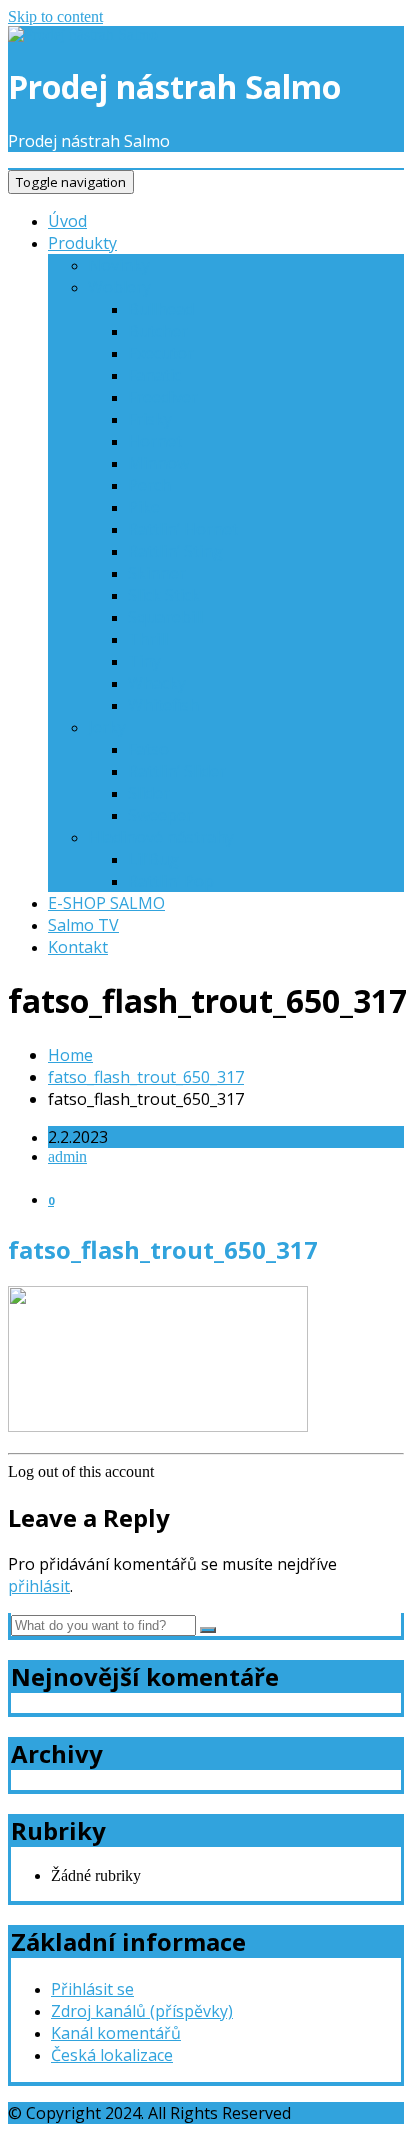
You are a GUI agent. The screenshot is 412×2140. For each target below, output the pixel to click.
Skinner (157, 573)
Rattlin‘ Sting (175, 551)
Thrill (148, 639)
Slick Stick (164, 595)
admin (67, 1156)
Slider (149, 793)
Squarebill (165, 617)
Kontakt (78, 947)
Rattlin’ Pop (171, 881)
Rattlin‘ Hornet (183, 529)
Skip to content (55, 16)
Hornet (155, 441)
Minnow (158, 463)
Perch (149, 485)
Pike (144, 507)
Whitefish (163, 705)
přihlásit (39, 1586)
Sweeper (160, 815)
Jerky (107, 727)
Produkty (82, 243)
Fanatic (154, 375)
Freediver (163, 397)
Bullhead (161, 309)
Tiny (144, 661)
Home (70, 1055)
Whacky (157, 683)
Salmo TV (83, 925)
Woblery (119, 287)
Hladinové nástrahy (161, 837)
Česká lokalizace (112, 2055)
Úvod (67, 221)
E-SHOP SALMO (106, 903)
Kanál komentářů (116, 2033)
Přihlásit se (92, 1989)
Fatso (148, 749)
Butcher (158, 331)
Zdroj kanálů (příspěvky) (142, 2011)
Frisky (150, 419)
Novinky (119, 265)
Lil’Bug (153, 859)
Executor (161, 353)
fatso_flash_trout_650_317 (146, 1077)
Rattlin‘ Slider (177, 771)
